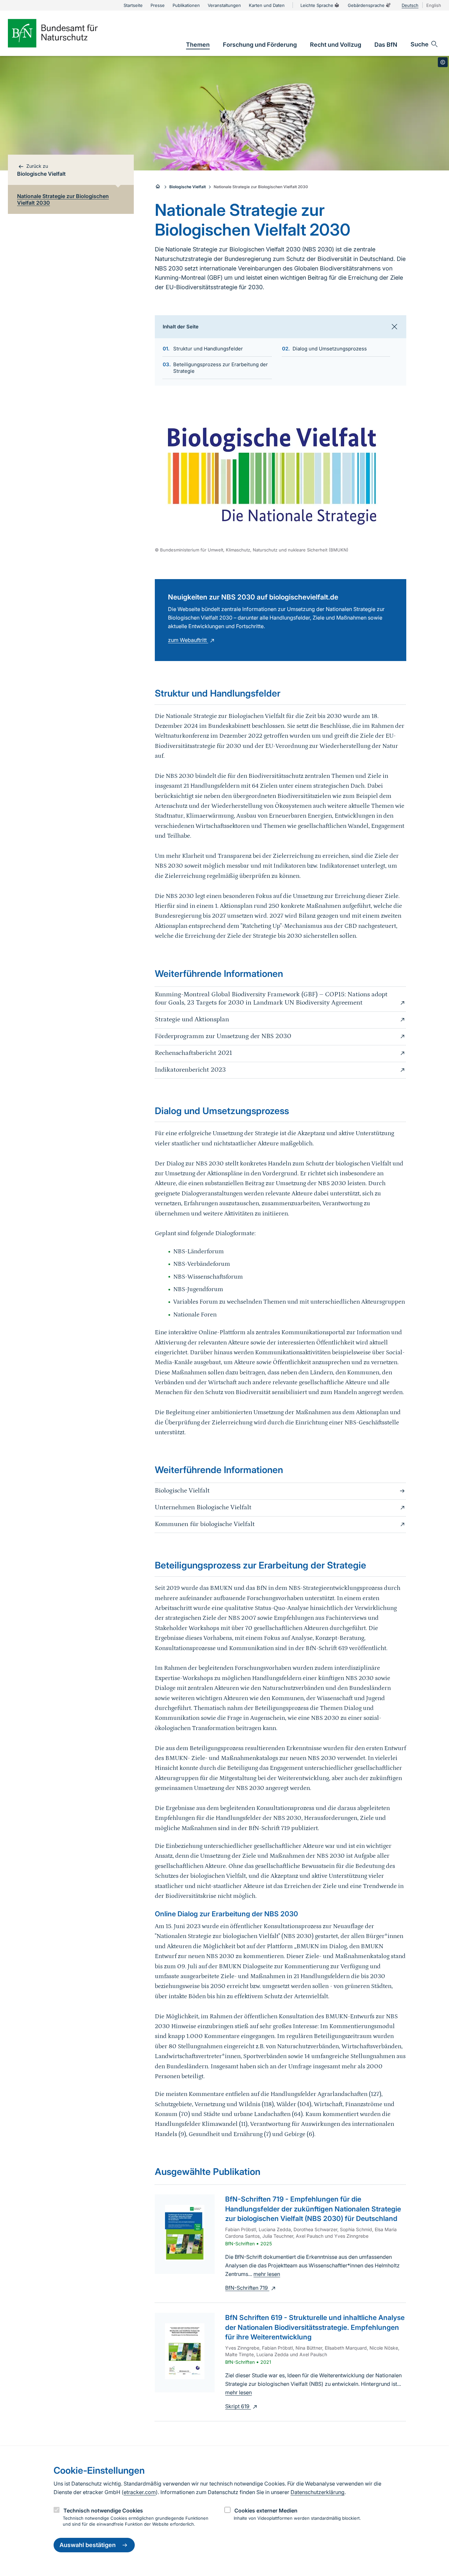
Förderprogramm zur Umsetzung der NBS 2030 (223, 1036)
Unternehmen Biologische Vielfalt (203, 1507)
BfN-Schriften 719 (247, 2288)
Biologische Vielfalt (188, 187)
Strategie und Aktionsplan (192, 1019)
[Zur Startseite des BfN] (64, 33)
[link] (198, 45)
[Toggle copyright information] (443, 62)
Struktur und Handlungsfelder (208, 349)
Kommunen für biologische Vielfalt (205, 1524)
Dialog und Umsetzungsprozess (330, 349)
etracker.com (140, 2492)
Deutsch (410, 5)
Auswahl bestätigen (88, 2545)
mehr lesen (267, 2274)
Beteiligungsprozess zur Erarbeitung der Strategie (221, 368)
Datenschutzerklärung (318, 2492)
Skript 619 (238, 2406)
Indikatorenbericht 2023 (190, 1070)
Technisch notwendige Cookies (103, 2511)
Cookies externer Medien (266, 2511)
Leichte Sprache (317, 5)
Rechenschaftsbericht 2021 (193, 1053)
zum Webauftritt (188, 640)
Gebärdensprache (366, 5)
